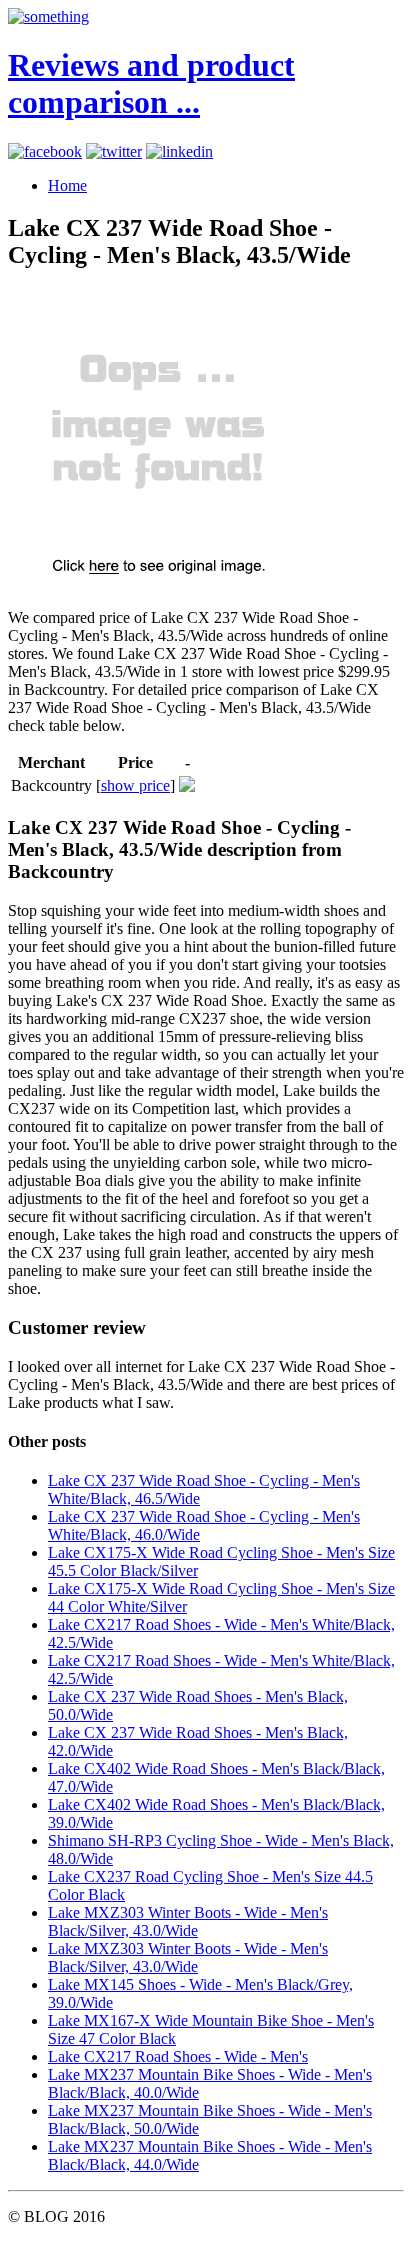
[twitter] (114, 151)
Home (67, 185)
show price (135, 785)
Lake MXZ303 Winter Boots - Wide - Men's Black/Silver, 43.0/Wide (188, 1921)
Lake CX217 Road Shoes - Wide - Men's (178, 2056)
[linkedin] (179, 151)
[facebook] (45, 151)
